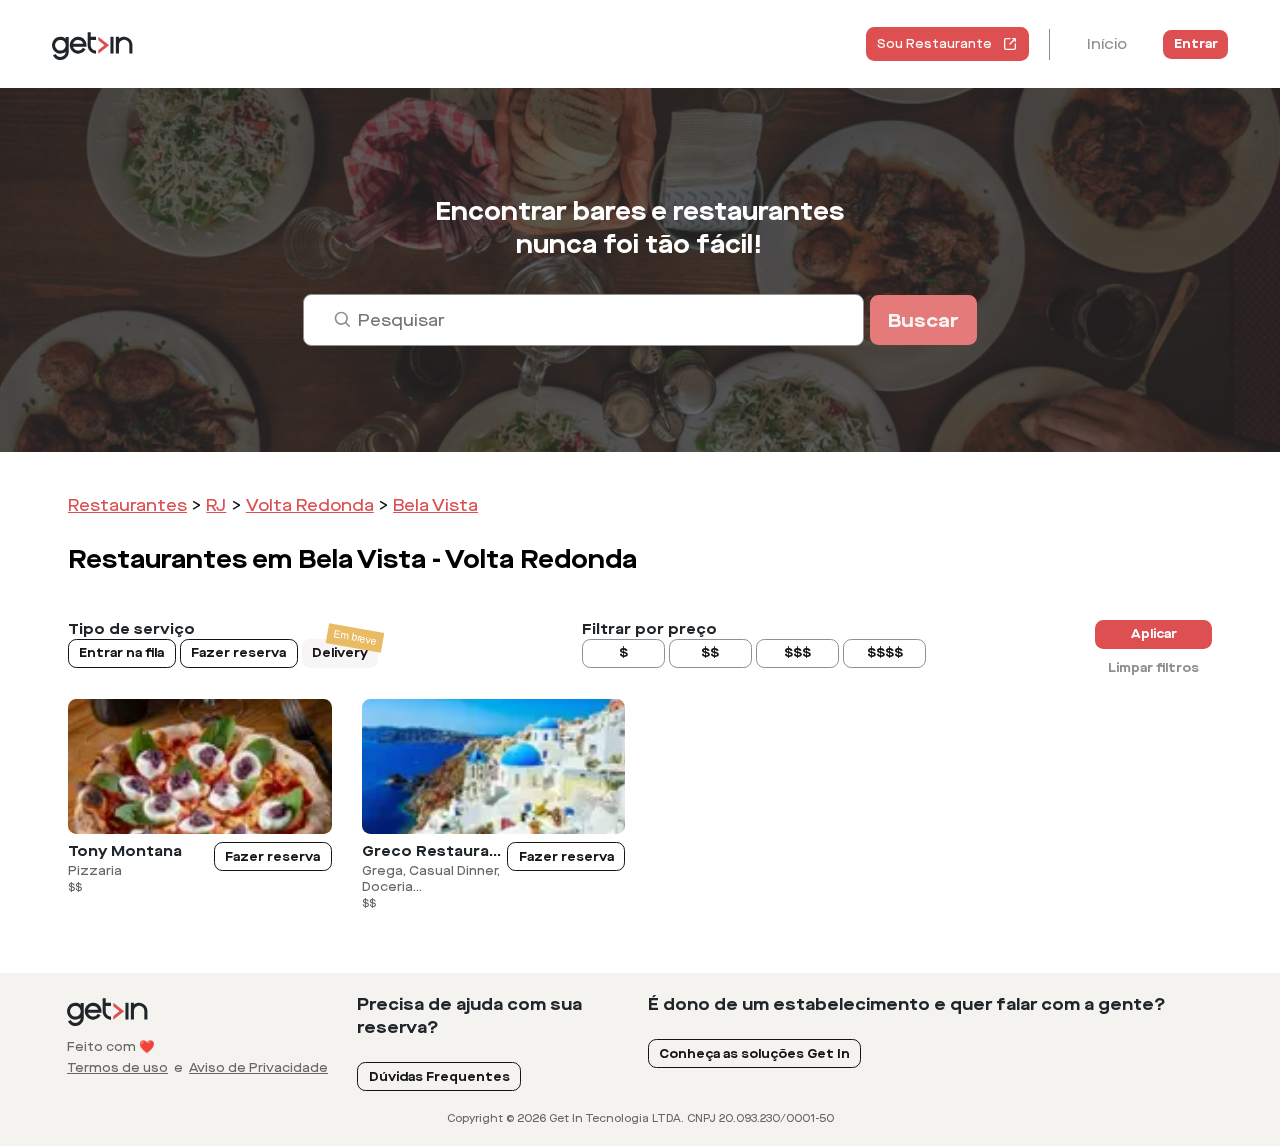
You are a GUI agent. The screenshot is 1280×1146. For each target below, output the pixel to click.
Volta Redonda (310, 505)
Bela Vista (435, 505)
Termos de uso (117, 1068)
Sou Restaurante (934, 44)
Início (1107, 44)
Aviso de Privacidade (258, 1068)
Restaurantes (127, 505)
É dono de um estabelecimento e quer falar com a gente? (907, 1004)
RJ (216, 505)
